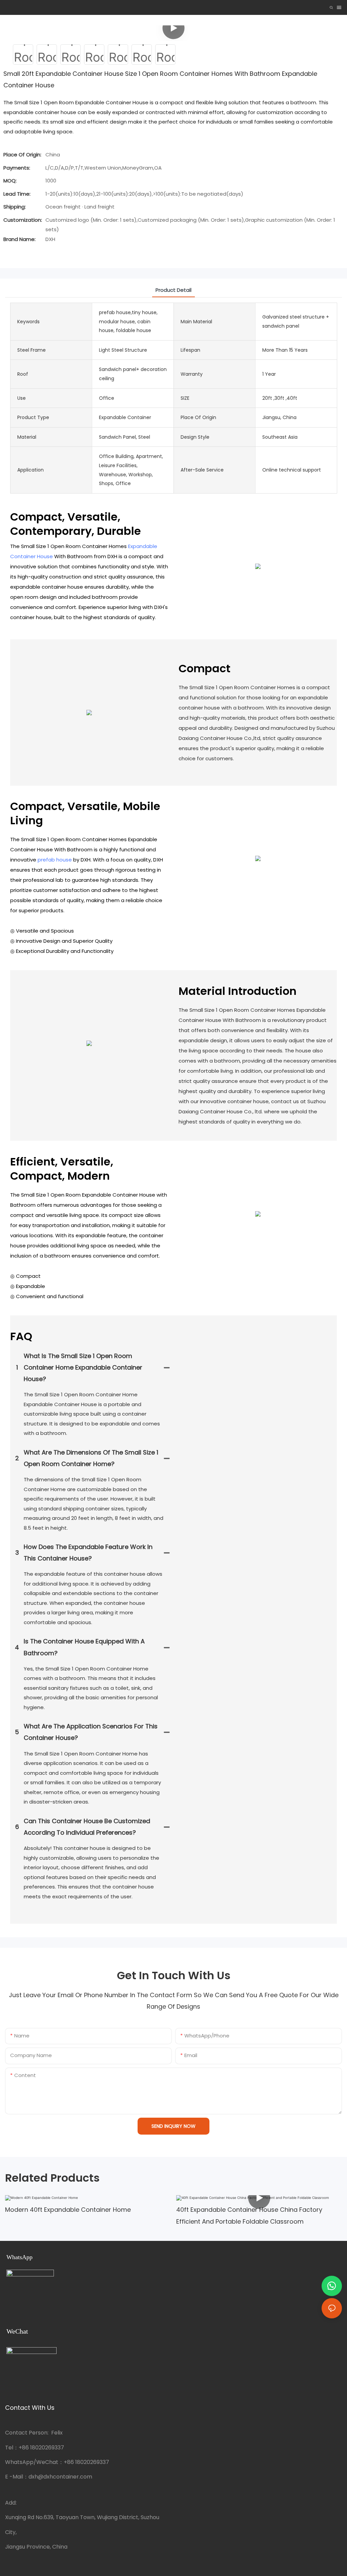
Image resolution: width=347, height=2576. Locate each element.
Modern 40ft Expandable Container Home (68, 2210)
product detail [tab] (173, 290)
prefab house (55, 860)
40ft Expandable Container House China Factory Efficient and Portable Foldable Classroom (249, 2215)
